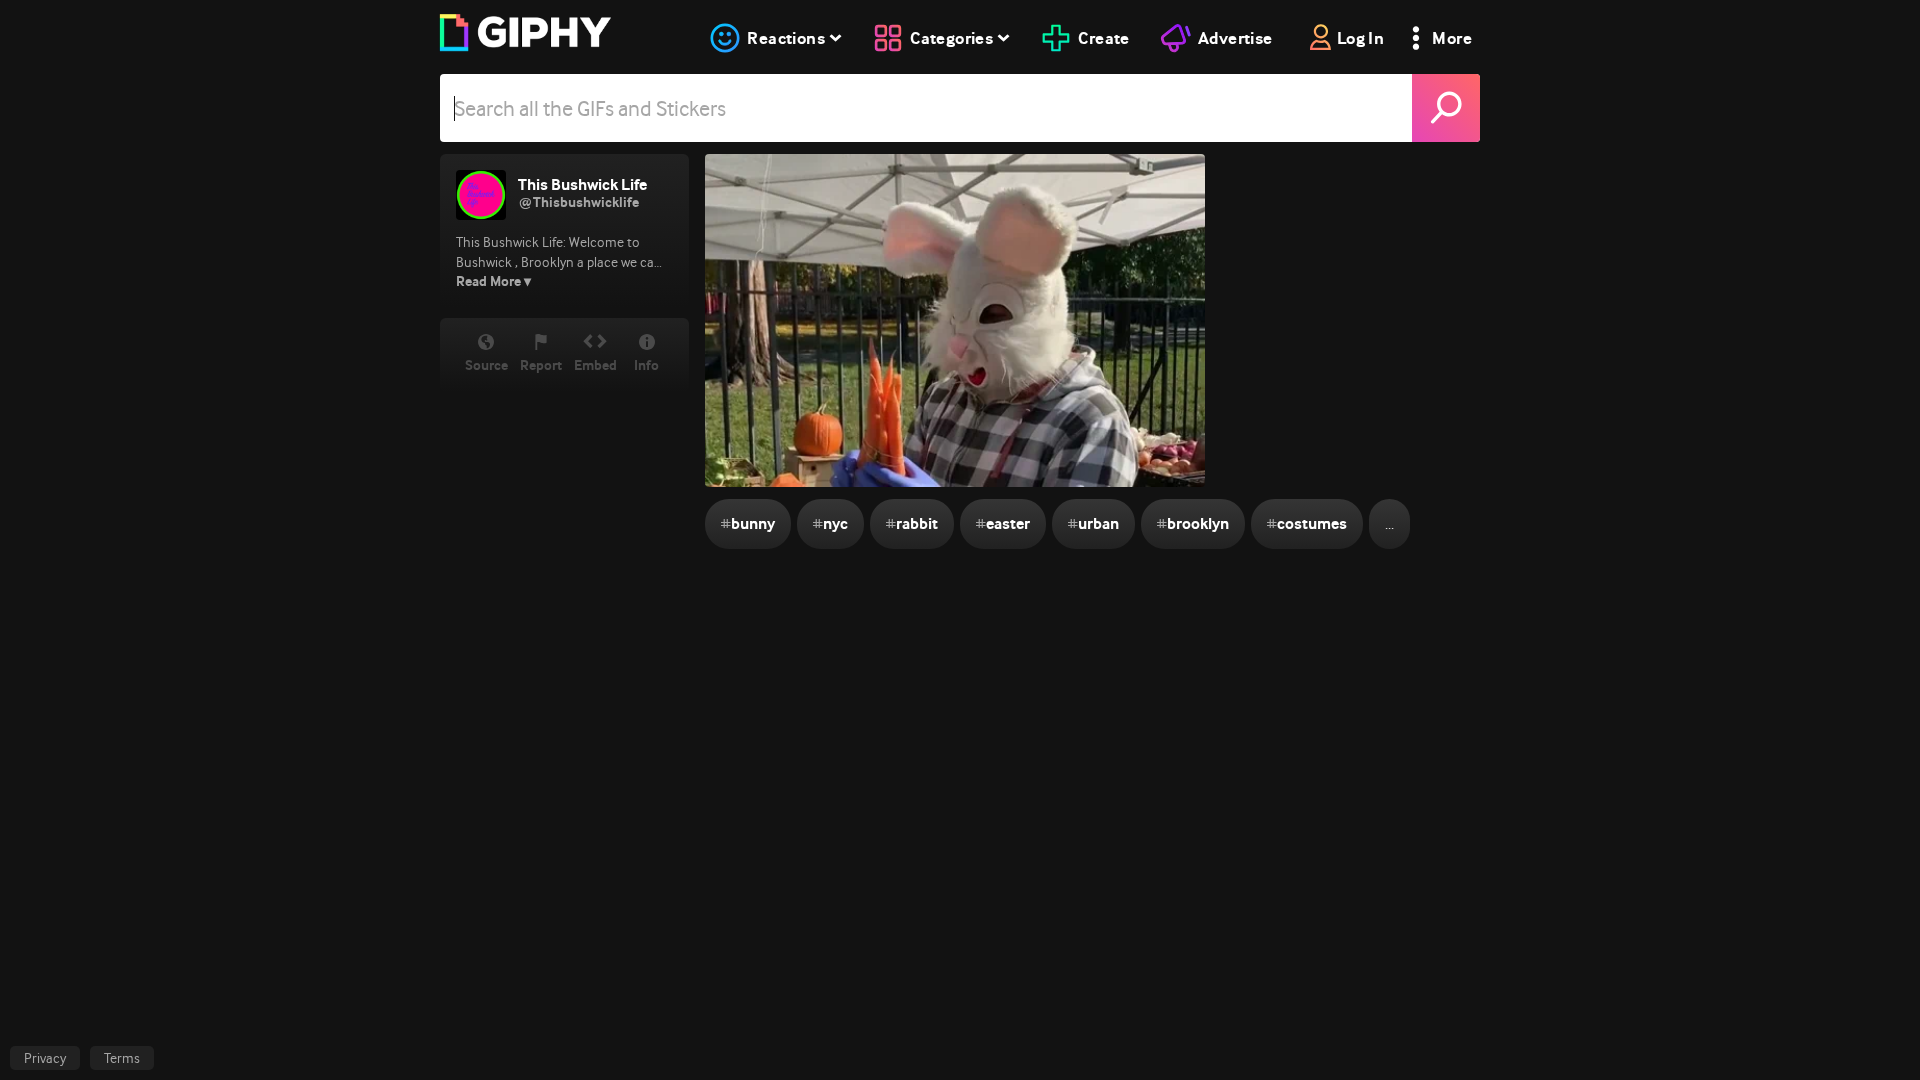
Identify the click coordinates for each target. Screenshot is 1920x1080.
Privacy (45, 1058)
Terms (122, 1058)
